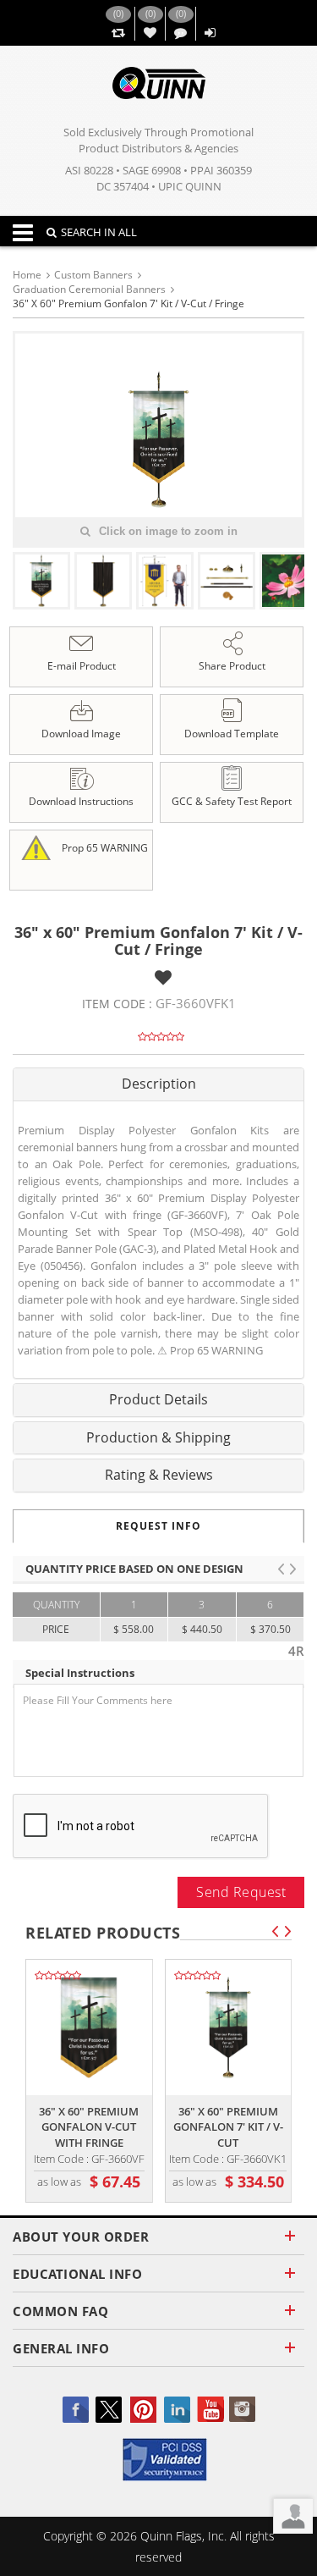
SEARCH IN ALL (99, 232)
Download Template (232, 734)
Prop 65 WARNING (104, 847)
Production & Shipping (158, 1437)
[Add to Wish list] (163, 977)
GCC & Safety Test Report (232, 801)
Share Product (232, 666)
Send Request (241, 1892)
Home (27, 275)
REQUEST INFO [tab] (158, 1526)
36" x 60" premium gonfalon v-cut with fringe (89, 2127)
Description (159, 1084)
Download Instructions (81, 801)
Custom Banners (93, 275)
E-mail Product (82, 666)
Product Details (158, 1399)
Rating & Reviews (159, 1475)
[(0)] (118, 33)
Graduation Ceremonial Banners (89, 289)
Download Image (81, 734)
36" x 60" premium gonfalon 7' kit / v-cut (228, 2127)
